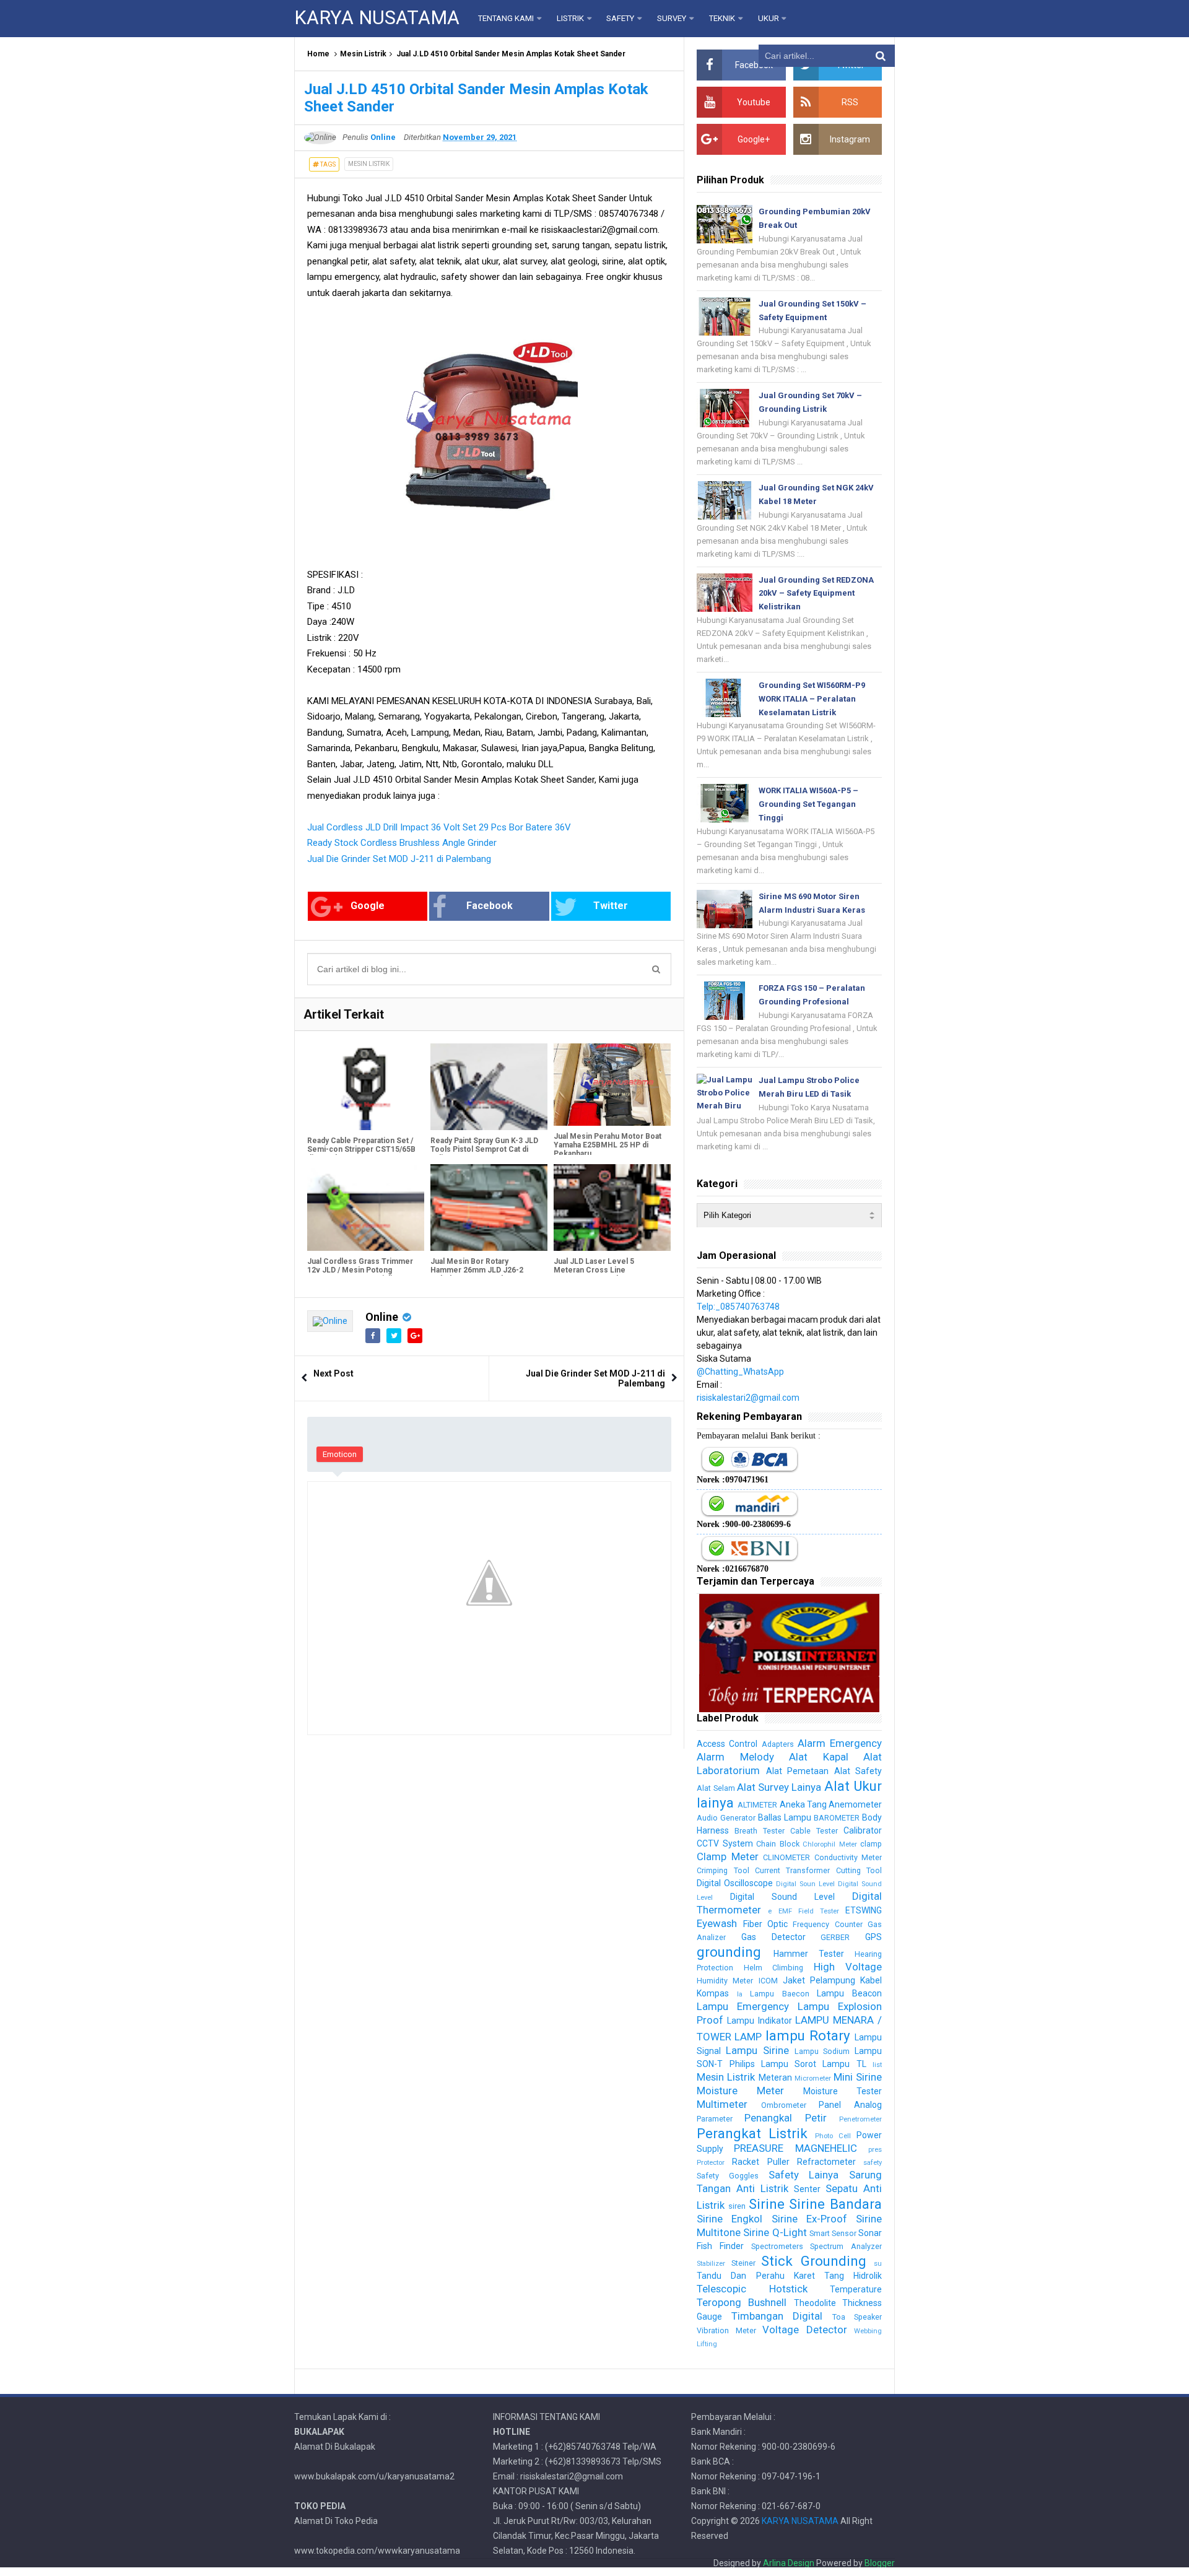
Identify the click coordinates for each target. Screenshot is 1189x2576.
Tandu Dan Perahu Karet (756, 2276)
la (740, 1994)
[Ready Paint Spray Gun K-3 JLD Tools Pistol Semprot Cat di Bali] (489, 1087)
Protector (711, 2163)
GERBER (835, 1937)
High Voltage (848, 1967)
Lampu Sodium (822, 2051)
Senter (807, 2189)
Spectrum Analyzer (846, 2246)
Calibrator (863, 1830)
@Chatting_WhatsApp (740, 1372)
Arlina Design (789, 2563)
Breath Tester (760, 1831)
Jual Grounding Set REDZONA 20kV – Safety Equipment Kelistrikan (816, 594)
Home (318, 54)
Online (382, 1317)
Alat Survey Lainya (779, 1787)
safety (873, 2163)
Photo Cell (833, 2136)
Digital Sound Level (782, 1897)
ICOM (768, 1981)
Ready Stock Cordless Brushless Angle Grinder (402, 843)
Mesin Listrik (363, 54)
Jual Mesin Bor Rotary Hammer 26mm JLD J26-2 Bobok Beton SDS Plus (477, 1270)
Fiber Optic (765, 1924)
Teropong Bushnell (742, 2302)
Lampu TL (844, 2064)
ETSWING (864, 1910)
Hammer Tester (809, 1954)
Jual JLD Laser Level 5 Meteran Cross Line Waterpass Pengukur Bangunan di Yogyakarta (609, 1274)
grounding (729, 1952)
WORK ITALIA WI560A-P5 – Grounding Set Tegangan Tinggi (808, 804)
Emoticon (340, 1454)
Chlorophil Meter (830, 1844)
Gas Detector (773, 1937)
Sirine (767, 2204)
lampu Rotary (808, 2035)
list (877, 2065)
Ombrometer (784, 2105)
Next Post (333, 1373)
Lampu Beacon (849, 1993)
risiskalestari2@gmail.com (748, 1398)
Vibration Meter (726, 2330)
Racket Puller (760, 2162)
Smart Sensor (833, 2233)
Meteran (775, 2078)
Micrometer (813, 2078)
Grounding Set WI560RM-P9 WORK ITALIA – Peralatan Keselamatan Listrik (812, 699)
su (878, 2264)
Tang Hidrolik (853, 2276)
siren (737, 2206)
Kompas (713, 1993)
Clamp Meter (727, 1856)
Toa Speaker (857, 2317)
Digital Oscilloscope (735, 1883)
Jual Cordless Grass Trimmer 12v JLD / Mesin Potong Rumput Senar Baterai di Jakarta (360, 1274)
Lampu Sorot (789, 2064)
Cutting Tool (859, 1870)
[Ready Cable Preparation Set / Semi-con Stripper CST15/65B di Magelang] (366, 1087)
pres (875, 2150)
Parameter (715, 2119)
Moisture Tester (843, 2091)
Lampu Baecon (780, 1994)
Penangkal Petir (785, 2118)
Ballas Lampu (785, 1817)
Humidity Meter (725, 1981)
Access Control (727, 1744)
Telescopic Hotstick (752, 2289)
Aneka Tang (803, 1804)
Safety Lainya (804, 2175)
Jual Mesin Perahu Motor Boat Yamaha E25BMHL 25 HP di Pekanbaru (608, 1145)
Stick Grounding (813, 2261)
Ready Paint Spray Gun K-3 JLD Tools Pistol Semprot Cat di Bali (484, 1149)
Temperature (856, 2289)
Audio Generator (726, 1818)
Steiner (743, 2263)
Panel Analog (850, 2105)
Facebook (490, 906)
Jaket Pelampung (819, 1980)
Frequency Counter (827, 1924)
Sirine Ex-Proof (809, 2219)
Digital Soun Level (805, 1884)
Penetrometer (860, 2119)
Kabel (871, 1980)
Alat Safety (858, 1771)
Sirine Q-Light (775, 2232)
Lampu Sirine (757, 2050)
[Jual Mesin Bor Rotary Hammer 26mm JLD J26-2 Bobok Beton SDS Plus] (489, 1207)
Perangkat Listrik (752, 2133)
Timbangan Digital (777, 2316)
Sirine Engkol (730, 2219)
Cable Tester (814, 1831)
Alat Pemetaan (797, 1771)
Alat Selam (716, 1788)
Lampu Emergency (743, 2006)
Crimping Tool (723, 1870)
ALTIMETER (757, 1805)
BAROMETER (837, 1818)
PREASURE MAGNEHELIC (795, 2148)
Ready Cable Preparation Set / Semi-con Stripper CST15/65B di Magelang (361, 1149)
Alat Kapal (818, 1757)
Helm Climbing (773, 1968)
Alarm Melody (735, 1757)
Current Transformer (792, 1870)
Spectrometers (777, 2246)
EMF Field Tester (809, 1911)
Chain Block (777, 1844)
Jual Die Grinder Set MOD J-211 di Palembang (399, 859)
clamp (871, 1844)
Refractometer (826, 2162)
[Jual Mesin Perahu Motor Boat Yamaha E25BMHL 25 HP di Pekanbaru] (612, 1084)
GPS (873, 1937)
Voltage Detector (804, 2330)
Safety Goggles (728, 2176)
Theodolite (815, 2303)
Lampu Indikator (759, 2021)
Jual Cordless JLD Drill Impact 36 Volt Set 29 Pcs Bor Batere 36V (439, 827)
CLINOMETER (786, 1857)
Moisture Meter (740, 2091)
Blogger (880, 2563)
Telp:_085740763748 (738, 1307)
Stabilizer (711, 2264)
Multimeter (722, 2104)
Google (368, 906)
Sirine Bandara (835, 2204)
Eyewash (717, 1923)
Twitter (611, 906)
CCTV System (725, 1843)
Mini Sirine (858, 2077)
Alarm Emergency (840, 1743)
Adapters (778, 1744)
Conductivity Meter (848, 1857)
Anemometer (855, 1804)
